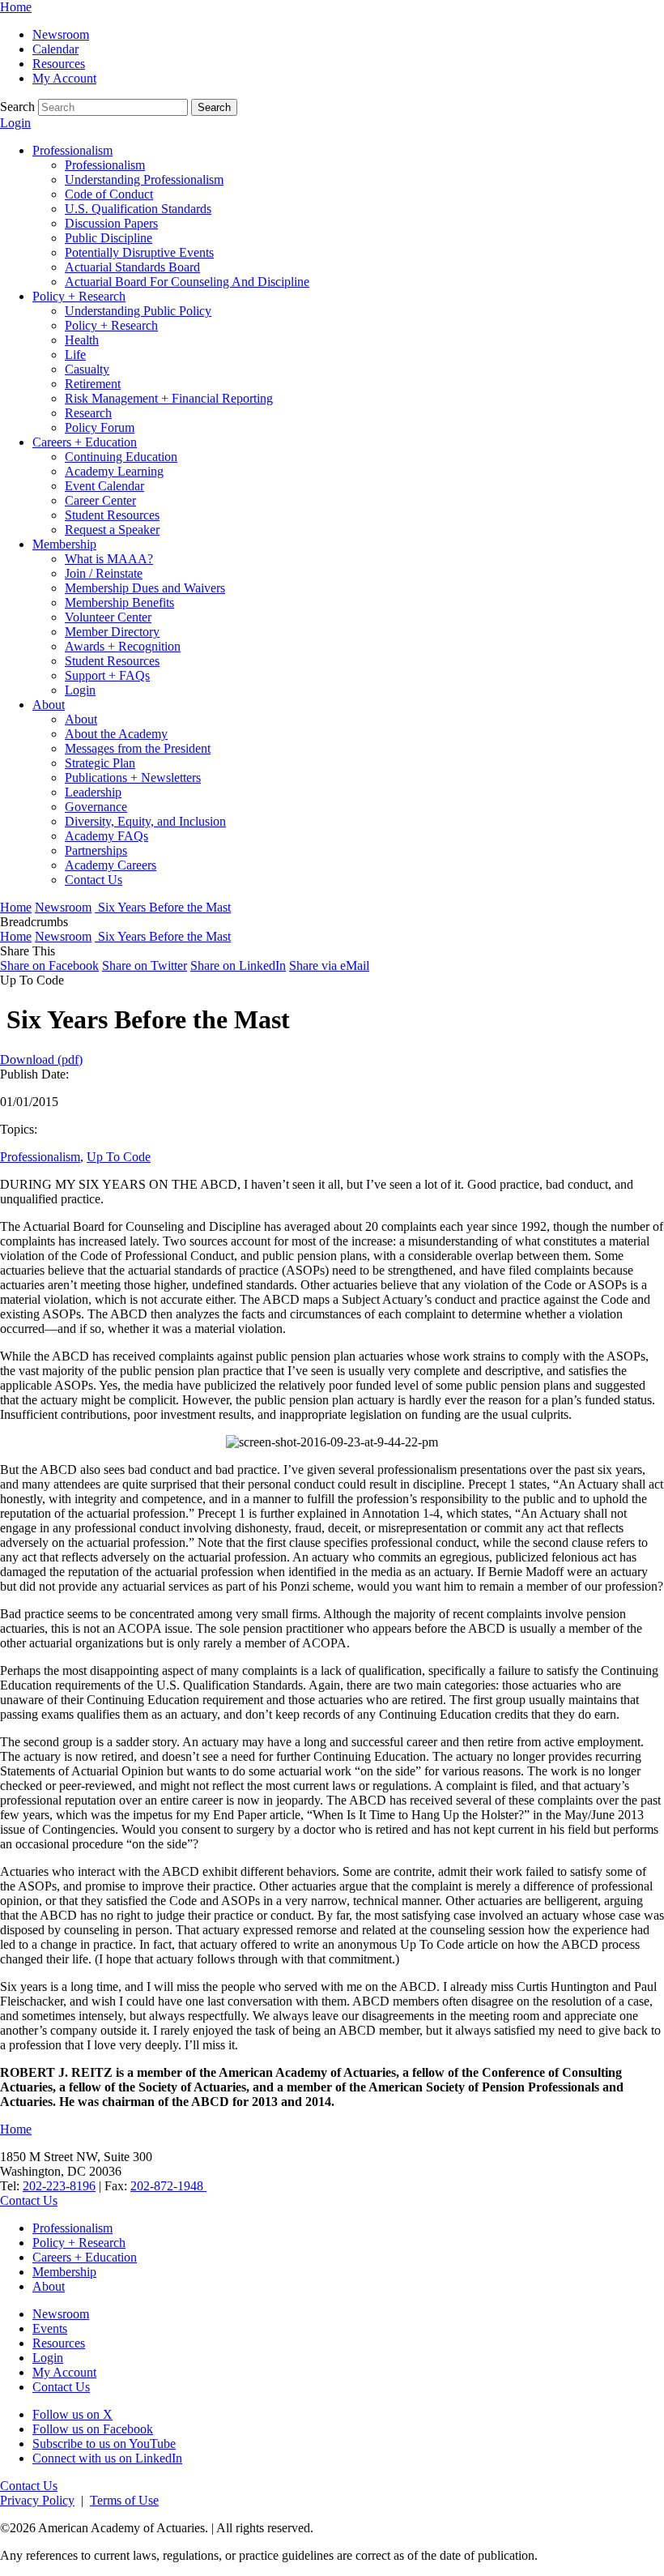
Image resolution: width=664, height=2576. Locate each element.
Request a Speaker (112, 530)
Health (82, 340)
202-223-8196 (59, 2186)
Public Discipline (109, 238)
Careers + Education (85, 442)
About (49, 705)
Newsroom (61, 34)
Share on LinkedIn (238, 965)
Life (75, 355)
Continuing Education (121, 457)
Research (88, 413)
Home (16, 7)
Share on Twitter (145, 965)
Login (15, 123)
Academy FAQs (106, 836)
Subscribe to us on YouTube (104, 2444)
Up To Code (119, 1157)
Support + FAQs (107, 675)
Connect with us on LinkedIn (107, 2458)
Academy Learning (114, 471)
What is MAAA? (109, 559)
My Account (64, 78)
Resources (59, 64)
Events (50, 2328)
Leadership (93, 792)
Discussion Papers (111, 223)
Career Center (100, 500)
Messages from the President (138, 748)
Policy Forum (100, 427)
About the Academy (116, 734)
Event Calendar (104, 486)
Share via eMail (329, 965)
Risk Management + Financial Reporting (169, 398)
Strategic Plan (100, 763)
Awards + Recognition (123, 646)
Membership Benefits (119, 602)
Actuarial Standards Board (132, 267)
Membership (64, 544)
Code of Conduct (109, 194)
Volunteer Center (108, 617)
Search (17, 107)
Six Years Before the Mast (163, 907)
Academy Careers (111, 865)
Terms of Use (124, 2500)
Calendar (55, 49)
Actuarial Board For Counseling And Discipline (187, 282)
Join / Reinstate (104, 573)
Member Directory (112, 632)
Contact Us (94, 880)
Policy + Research (79, 296)
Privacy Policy (37, 2500)
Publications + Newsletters (133, 777)
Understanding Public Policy (138, 311)
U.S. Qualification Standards (138, 209)
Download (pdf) (41, 1059)
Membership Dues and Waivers (145, 588)
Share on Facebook (49, 965)
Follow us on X (72, 2414)
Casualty (87, 369)
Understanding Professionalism (144, 179)
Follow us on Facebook (93, 2429)
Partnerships (96, 850)
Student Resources (112, 515)
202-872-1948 (168, 2186)
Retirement (93, 384)
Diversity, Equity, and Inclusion (145, 821)
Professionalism (72, 150)
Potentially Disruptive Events (139, 252)
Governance (96, 807)
